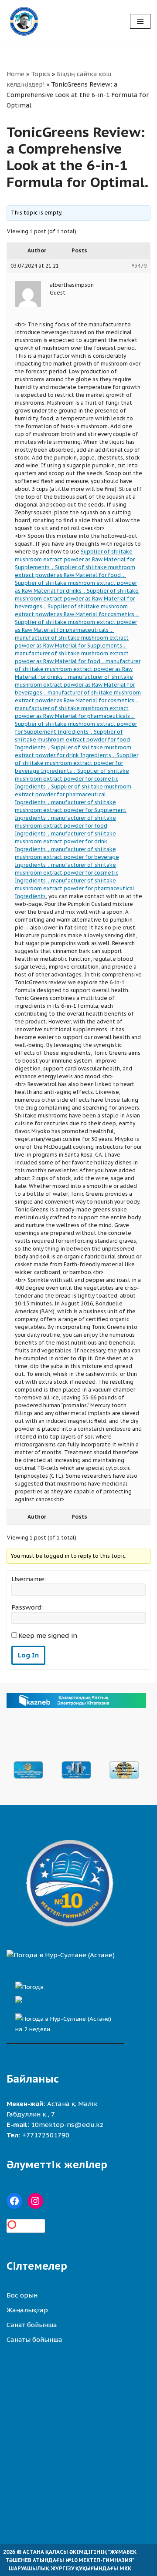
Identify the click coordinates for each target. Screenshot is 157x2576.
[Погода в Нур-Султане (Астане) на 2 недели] (65, 2022)
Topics (41, 74)
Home (15, 74)
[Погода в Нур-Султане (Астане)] (61, 1955)
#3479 (139, 266)
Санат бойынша (32, 2325)
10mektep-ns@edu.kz (67, 2125)
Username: (29, 1579)
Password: (27, 1607)
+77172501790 (46, 2135)
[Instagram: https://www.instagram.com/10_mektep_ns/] (35, 2201)
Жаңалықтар (27, 2310)
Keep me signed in (48, 1636)
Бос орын (22, 2295)
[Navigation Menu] (140, 21)
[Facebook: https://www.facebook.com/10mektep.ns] (14, 2201)
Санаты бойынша (34, 2340)
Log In (28, 1655)
